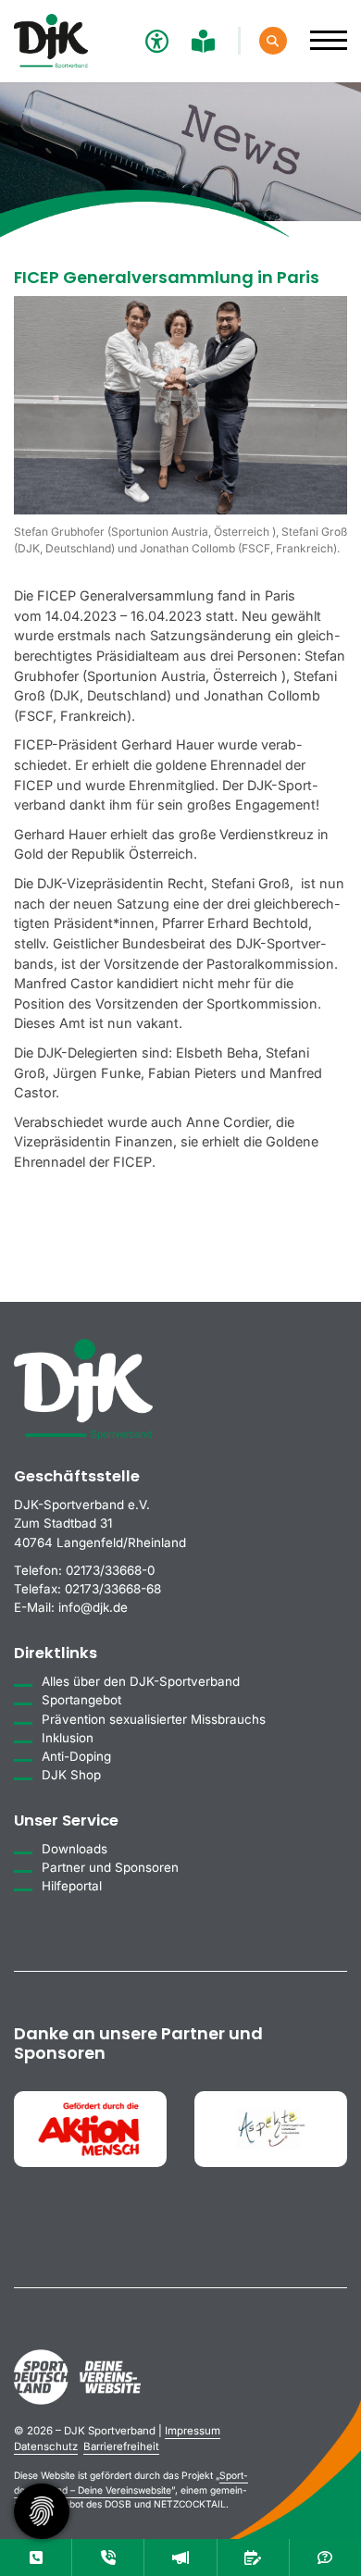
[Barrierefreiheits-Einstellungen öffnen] (155, 41)
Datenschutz (46, 2446)
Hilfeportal (72, 1886)
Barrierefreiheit (121, 2446)
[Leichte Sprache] (205, 41)
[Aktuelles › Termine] (253, 2557)
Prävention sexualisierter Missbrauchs (154, 1719)
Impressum (193, 2431)
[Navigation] (322, 31)
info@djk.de (93, 1607)
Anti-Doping (76, 1756)
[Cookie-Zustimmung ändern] (42, 2511)
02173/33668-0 (110, 1570)
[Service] (36, 2557)
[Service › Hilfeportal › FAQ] (325, 2557)
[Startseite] (51, 41)
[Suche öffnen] (273, 41)
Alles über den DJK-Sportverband (141, 1681)
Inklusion (68, 1738)
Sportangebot (81, 1700)
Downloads (75, 1849)
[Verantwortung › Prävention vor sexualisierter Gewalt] (108, 2557)
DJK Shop (71, 1775)
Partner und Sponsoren (110, 1867)
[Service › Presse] (180, 2557)
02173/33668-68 (113, 1589)
